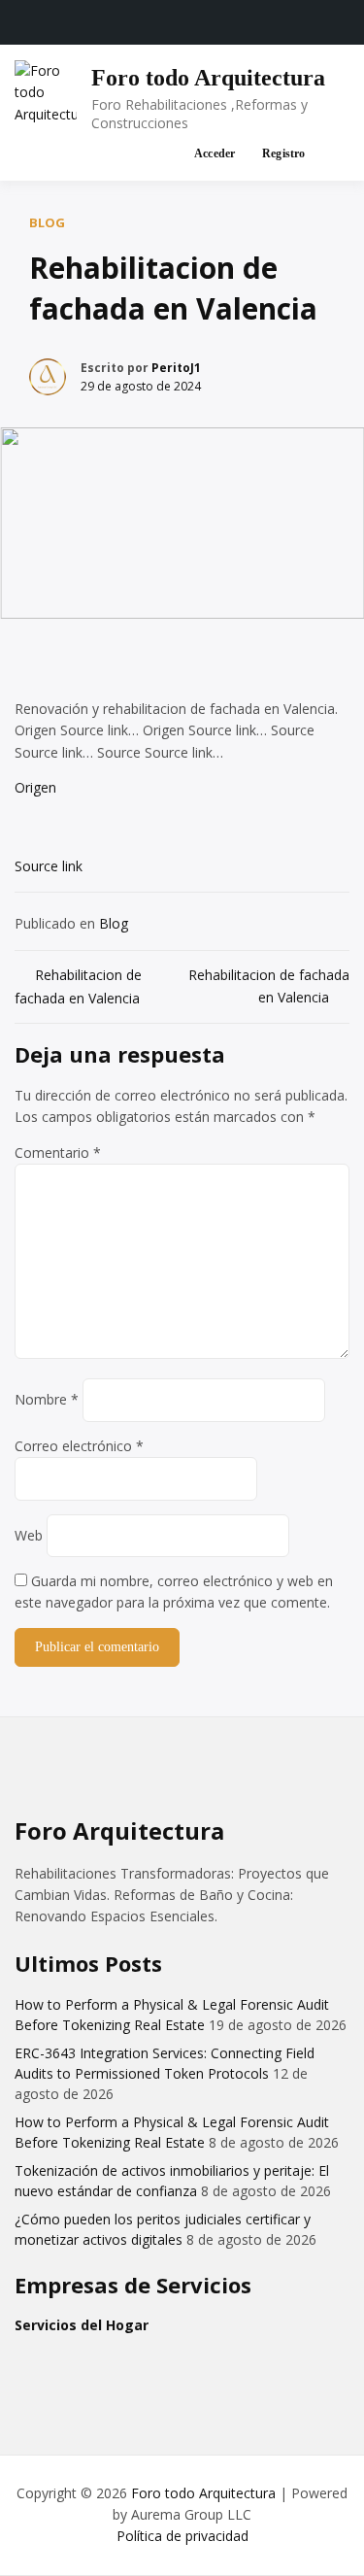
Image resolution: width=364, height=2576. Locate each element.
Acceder (215, 153)
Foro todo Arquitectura (208, 78)
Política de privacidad (182, 2536)
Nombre (47, 1399)
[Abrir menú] (331, 154)
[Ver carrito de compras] (158, 154)
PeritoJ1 (176, 368)
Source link (49, 866)
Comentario (58, 1152)
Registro (284, 153)
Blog (47, 222)
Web (29, 1535)
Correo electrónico (79, 1446)
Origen (35, 787)
